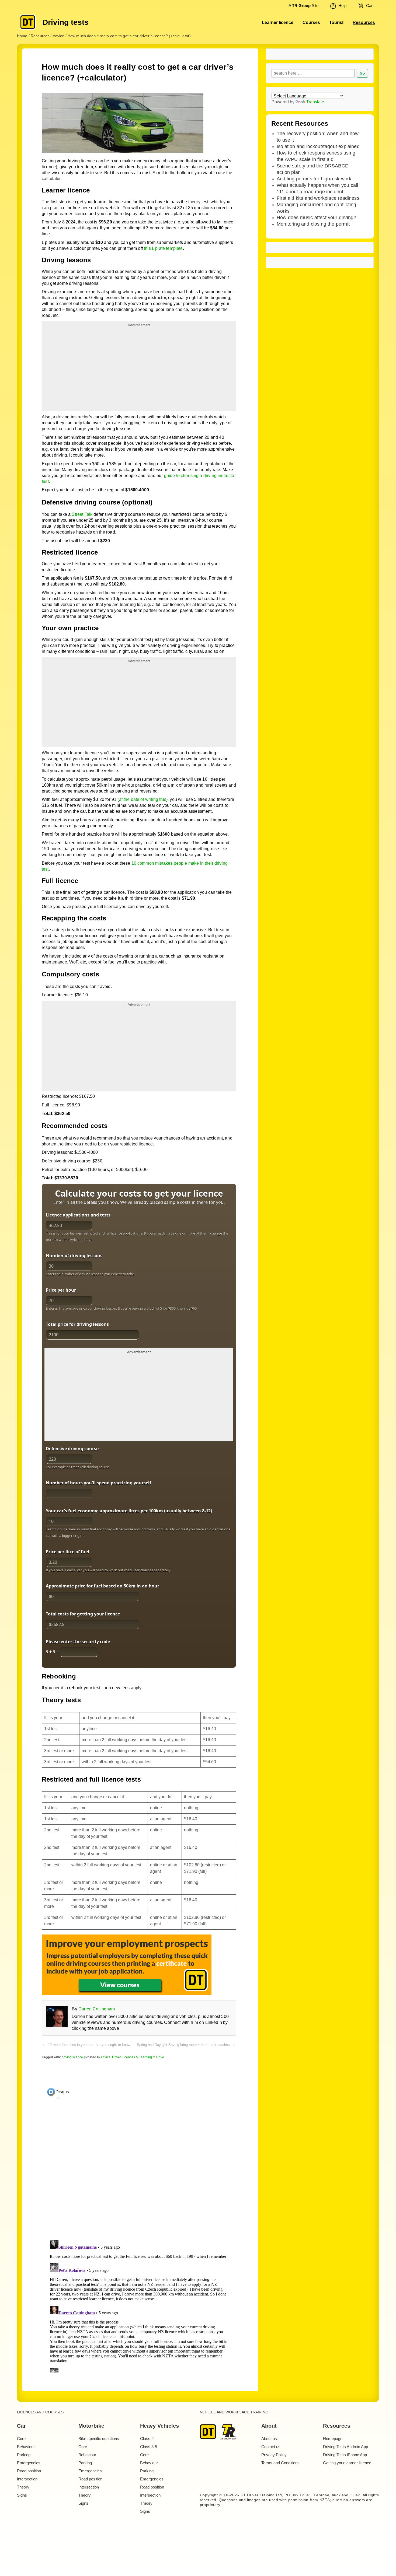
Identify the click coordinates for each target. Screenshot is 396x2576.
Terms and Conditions (280, 2463)
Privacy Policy (274, 2455)
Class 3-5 (149, 2447)
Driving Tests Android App (345, 2447)
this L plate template (163, 248)
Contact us (271, 2447)
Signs (22, 2495)
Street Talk (82, 514)
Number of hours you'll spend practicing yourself (98, 1483)
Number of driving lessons (74, 1256)
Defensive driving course (72, 1449)
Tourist (336, 22)
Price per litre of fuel (67, 1552)
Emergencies (29, 2463)
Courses (311, 22)
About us (269, 2439)
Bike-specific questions (99, 2439)
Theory (23, 2487)
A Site (303, 6)
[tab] (58, 2092)
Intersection (27, 2479)
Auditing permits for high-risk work (314, 179)
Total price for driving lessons (77, 1324)
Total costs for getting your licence (83, 1614)
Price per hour (61, 1290)
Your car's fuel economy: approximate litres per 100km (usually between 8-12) (129, 1511)
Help (342, 6)
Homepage (333, 2439)
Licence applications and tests (78, 1215)
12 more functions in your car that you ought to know (89, 2045)
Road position (29, 2471)
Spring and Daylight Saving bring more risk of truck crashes (183, 2045)
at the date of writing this (143, 799)
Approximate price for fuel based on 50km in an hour (103, 1586)
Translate (315, 102)
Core (21, 2439)
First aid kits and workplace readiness (318, 198)
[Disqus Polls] (139, 2171)
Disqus (62, 2092)
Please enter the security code (78, 1642)
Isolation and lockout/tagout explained (318, 146)
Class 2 (147, 2439)
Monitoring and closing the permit (313, 224)
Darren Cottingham (97, 2009)
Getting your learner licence (347, 2463)
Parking (24, 2455)
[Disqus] (139, 2305)
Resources (364, 22)
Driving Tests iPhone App (345, 2455)
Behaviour (26, 2447)
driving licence (72, 2057)
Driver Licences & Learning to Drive (138, 2057)
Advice (105, 2057)
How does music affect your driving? (316, 218)
